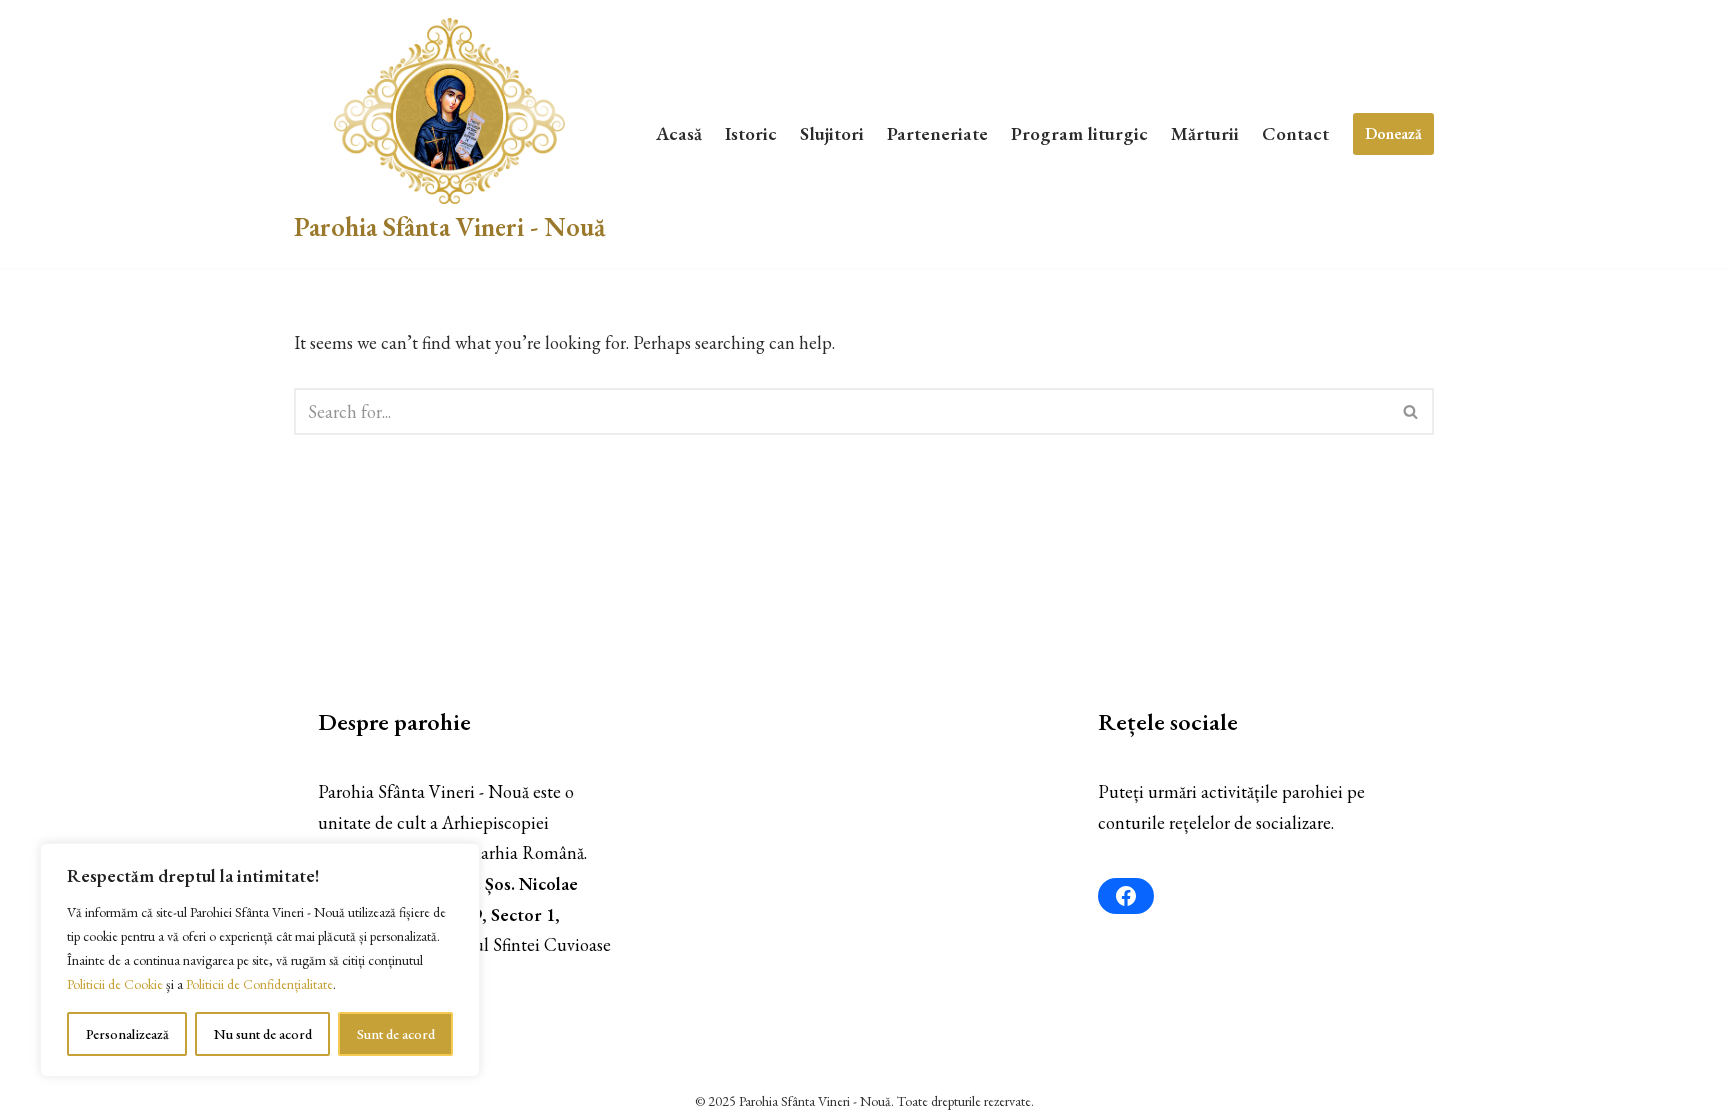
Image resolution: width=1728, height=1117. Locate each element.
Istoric (751, 133)
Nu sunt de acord (263, 1034)
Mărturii (1205, 133)
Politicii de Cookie (115, 984)
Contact (1295, 133)
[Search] (1411, 411)
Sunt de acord (396, 1034)
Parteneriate (937, 133)
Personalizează (127, 1034)
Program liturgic (1079, 133)
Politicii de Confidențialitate (259, 984)
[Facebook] (1126, 896)
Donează (1393, 133)
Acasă (679, 133)
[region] (260, 960)
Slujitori (832, 133)
